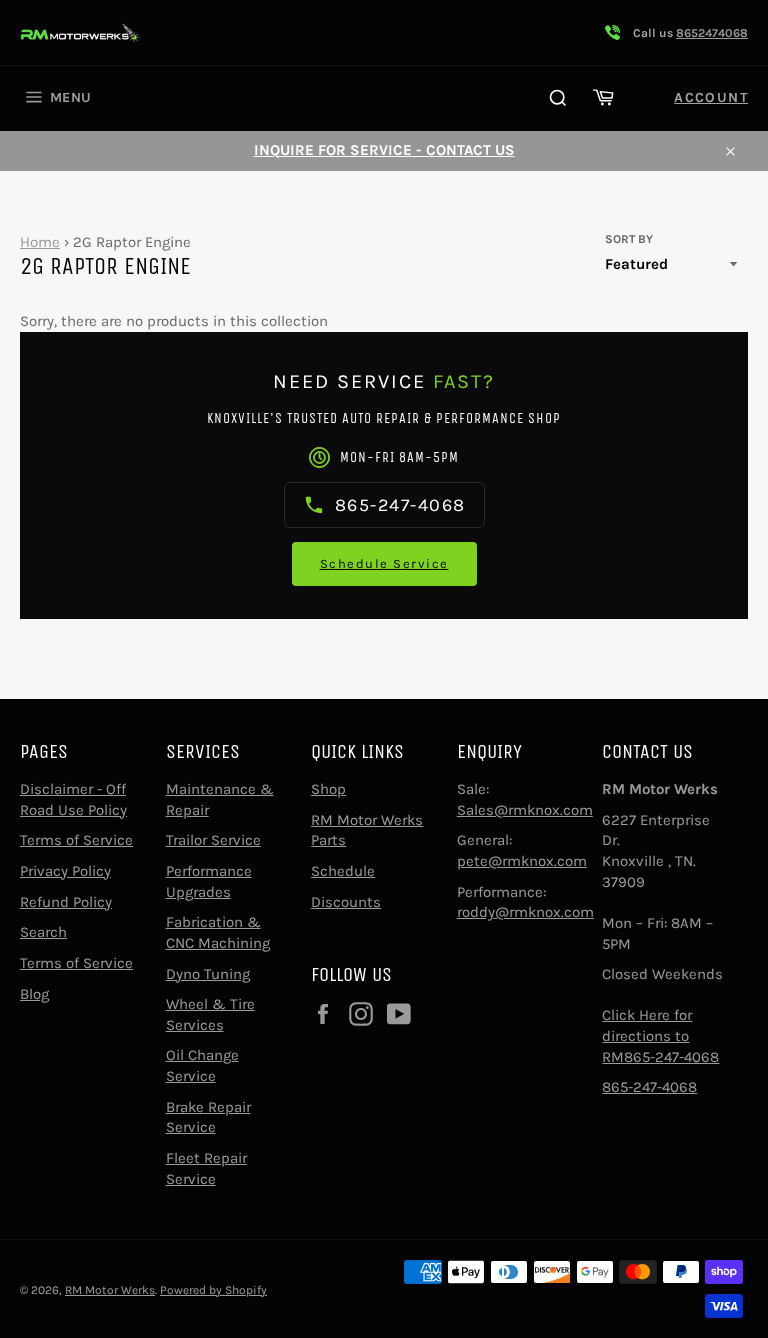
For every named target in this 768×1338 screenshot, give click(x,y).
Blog (34, 994)
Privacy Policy (65, 871)
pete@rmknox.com (522, 861)
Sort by (629, 239)
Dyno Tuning (208, 974)
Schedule (343, 871)
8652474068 (712, 33)
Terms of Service (76, 840)
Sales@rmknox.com (525, 810)
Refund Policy (66, 902)
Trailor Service (213, 840)
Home (40, 242)
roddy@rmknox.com (525, 912)
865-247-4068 (649, 1087)
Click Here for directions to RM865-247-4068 (660, 1035)
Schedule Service (384, 563)
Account (711, 97)
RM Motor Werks (110, 1290)
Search (43, 932)
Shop (328, 789)
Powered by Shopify (213, 1290)
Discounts (346, 902)
